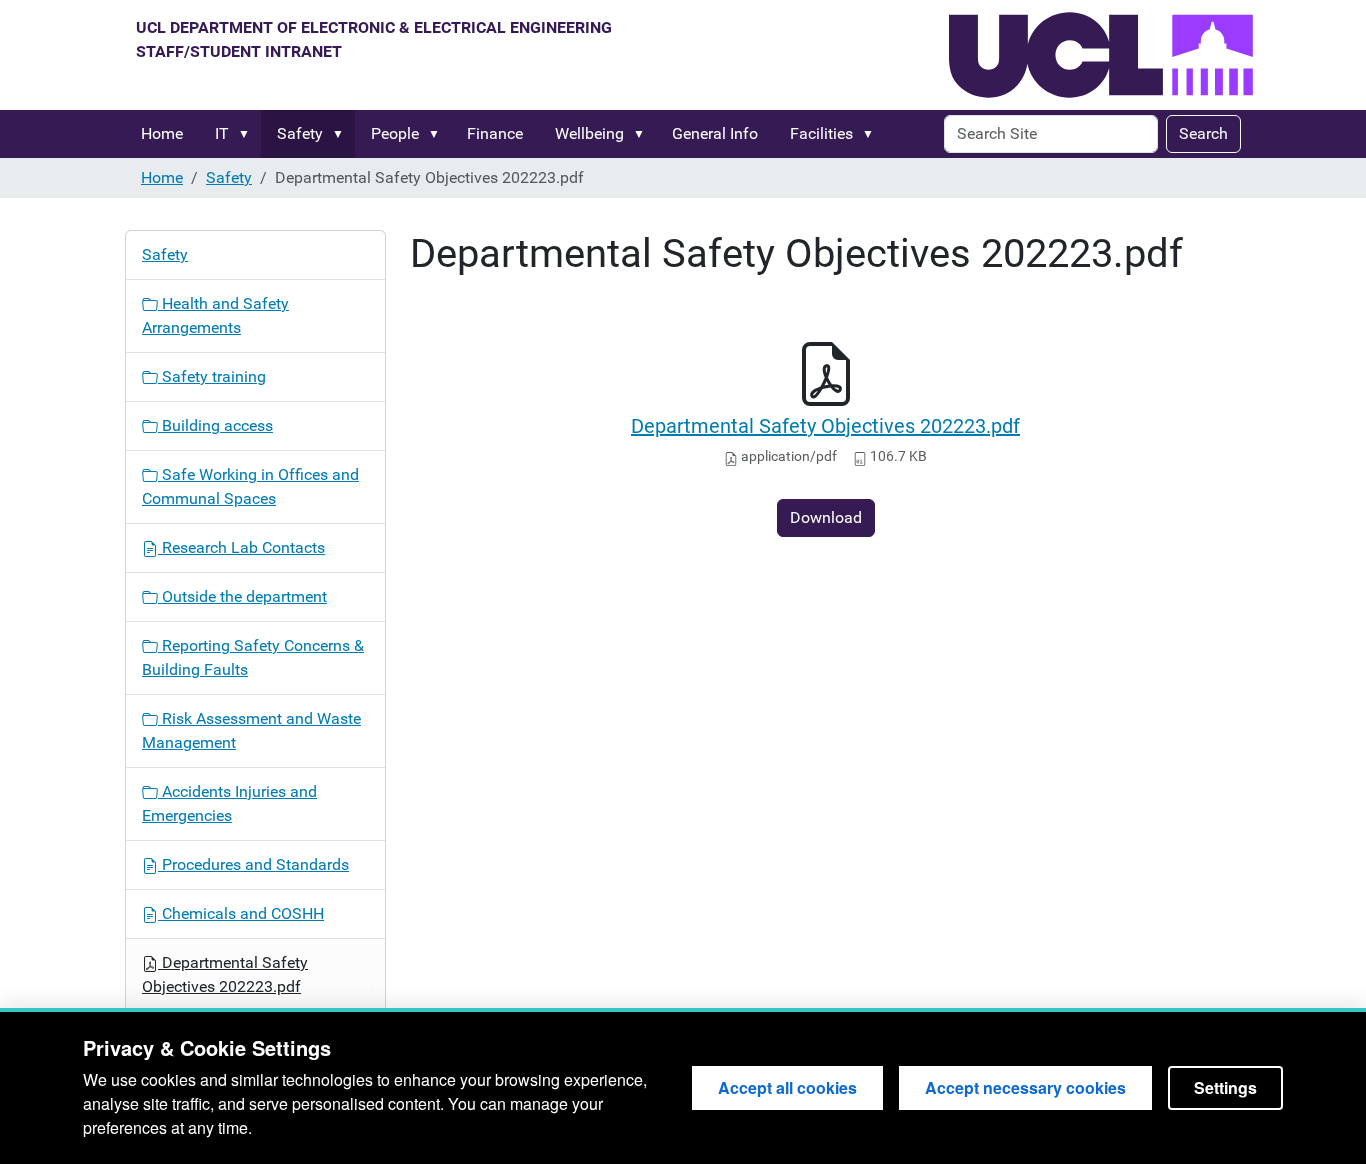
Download (826, 517)
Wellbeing (589, 133)
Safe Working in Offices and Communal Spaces (250, 486)
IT (222, 133)
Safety (300, 133)
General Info (715, 133)
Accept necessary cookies (1025, 1087)
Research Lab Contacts (241, 547)
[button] (248, 134)
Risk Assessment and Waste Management (251, 730)
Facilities (821, 133)
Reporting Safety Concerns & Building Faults (253, 657)
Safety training (212, 376)
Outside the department (242, 596)
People (395, 133)
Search (1203, 133)
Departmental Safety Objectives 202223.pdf (825, 426)
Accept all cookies (787, 1087)
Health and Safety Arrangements (215, 315)
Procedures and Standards (253, 864)
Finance (495, 133)
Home (162, 133)
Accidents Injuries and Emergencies (229, 803)
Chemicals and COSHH (241, 913)
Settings (1225, 1087)
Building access (215, 425)
